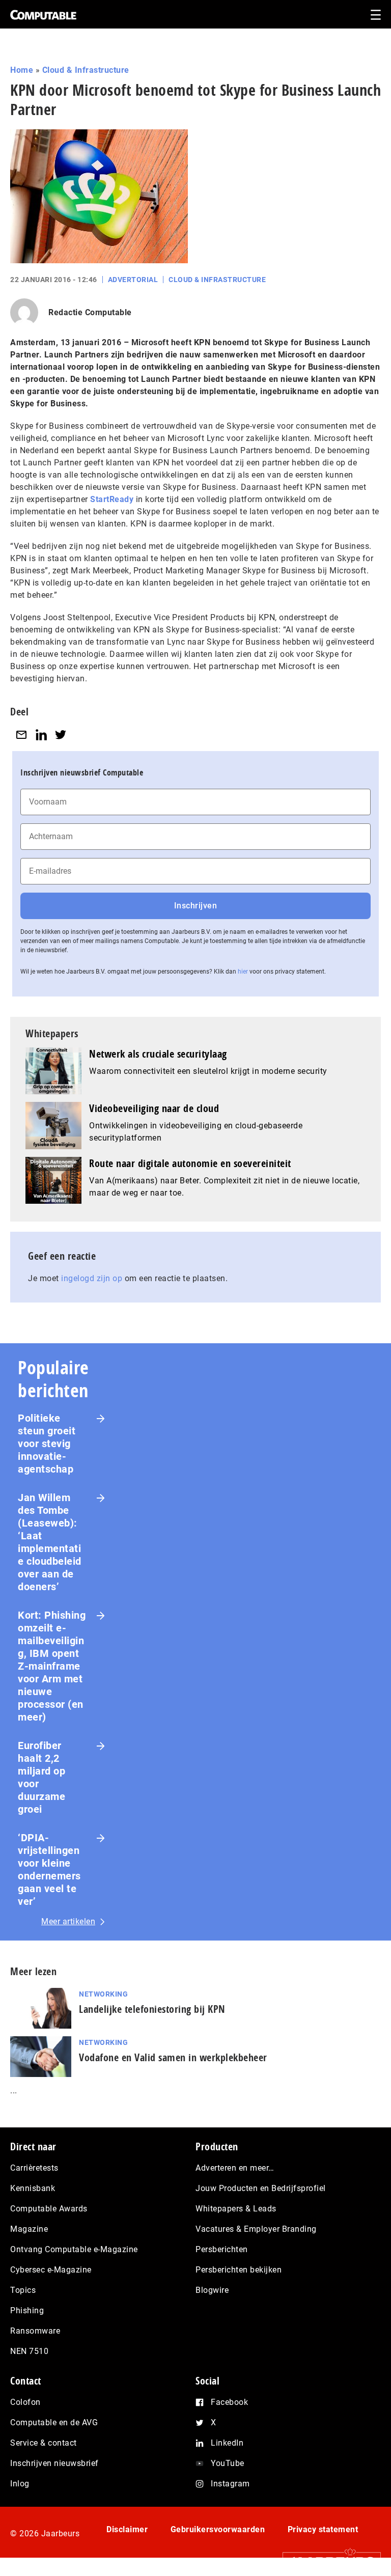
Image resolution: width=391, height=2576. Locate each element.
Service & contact (44, 2443)
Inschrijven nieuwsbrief (54, 2463)
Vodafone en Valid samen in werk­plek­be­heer (173, 2057)
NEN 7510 (29, 2351)
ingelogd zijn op (92, 1278)
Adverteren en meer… (235, 2168)
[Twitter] (61, 735)
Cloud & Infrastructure (86, 70)
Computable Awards (49, 2209)
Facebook (229, 2402)
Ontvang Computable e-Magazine (74, 2249)
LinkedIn (227, 2443)
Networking (103, 1994)
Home (22, 70)
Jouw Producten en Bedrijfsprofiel (261, 2188)
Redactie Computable (90, 312)
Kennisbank (33, 2188)
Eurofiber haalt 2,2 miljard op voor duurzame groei (41, 1777)
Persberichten (222, 2249)
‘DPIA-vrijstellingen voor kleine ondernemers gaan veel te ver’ (49, 1869)
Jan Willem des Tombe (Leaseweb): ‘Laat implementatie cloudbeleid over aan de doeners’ (50, 1542)
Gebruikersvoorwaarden (218, 2529)
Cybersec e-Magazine (51, 2270)
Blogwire (212, 2290)
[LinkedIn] (41, 735)
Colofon (25, 2402)
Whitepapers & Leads (236, 2209)
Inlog (20, 2484)
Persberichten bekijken (239, 2270)
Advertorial (133, 280)
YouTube (228, 2463)
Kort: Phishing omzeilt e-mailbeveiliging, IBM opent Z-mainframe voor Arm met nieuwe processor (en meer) (52, 1666)
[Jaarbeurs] (327, 2561)
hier (243, 972)
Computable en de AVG (54, 2422)
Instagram (230, 2484)
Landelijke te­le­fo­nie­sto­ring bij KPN (152, 2009)
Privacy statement (323, 2529)
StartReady (112, 499)
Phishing (27, 2310)
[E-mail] (21, 735)
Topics (23, 2290)
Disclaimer (127, 2529)
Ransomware (35, 2331)
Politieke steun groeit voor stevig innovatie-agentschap (47, 1444)
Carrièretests (34, 2168)
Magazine (29, 2229)
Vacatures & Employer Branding (256, 2229)
